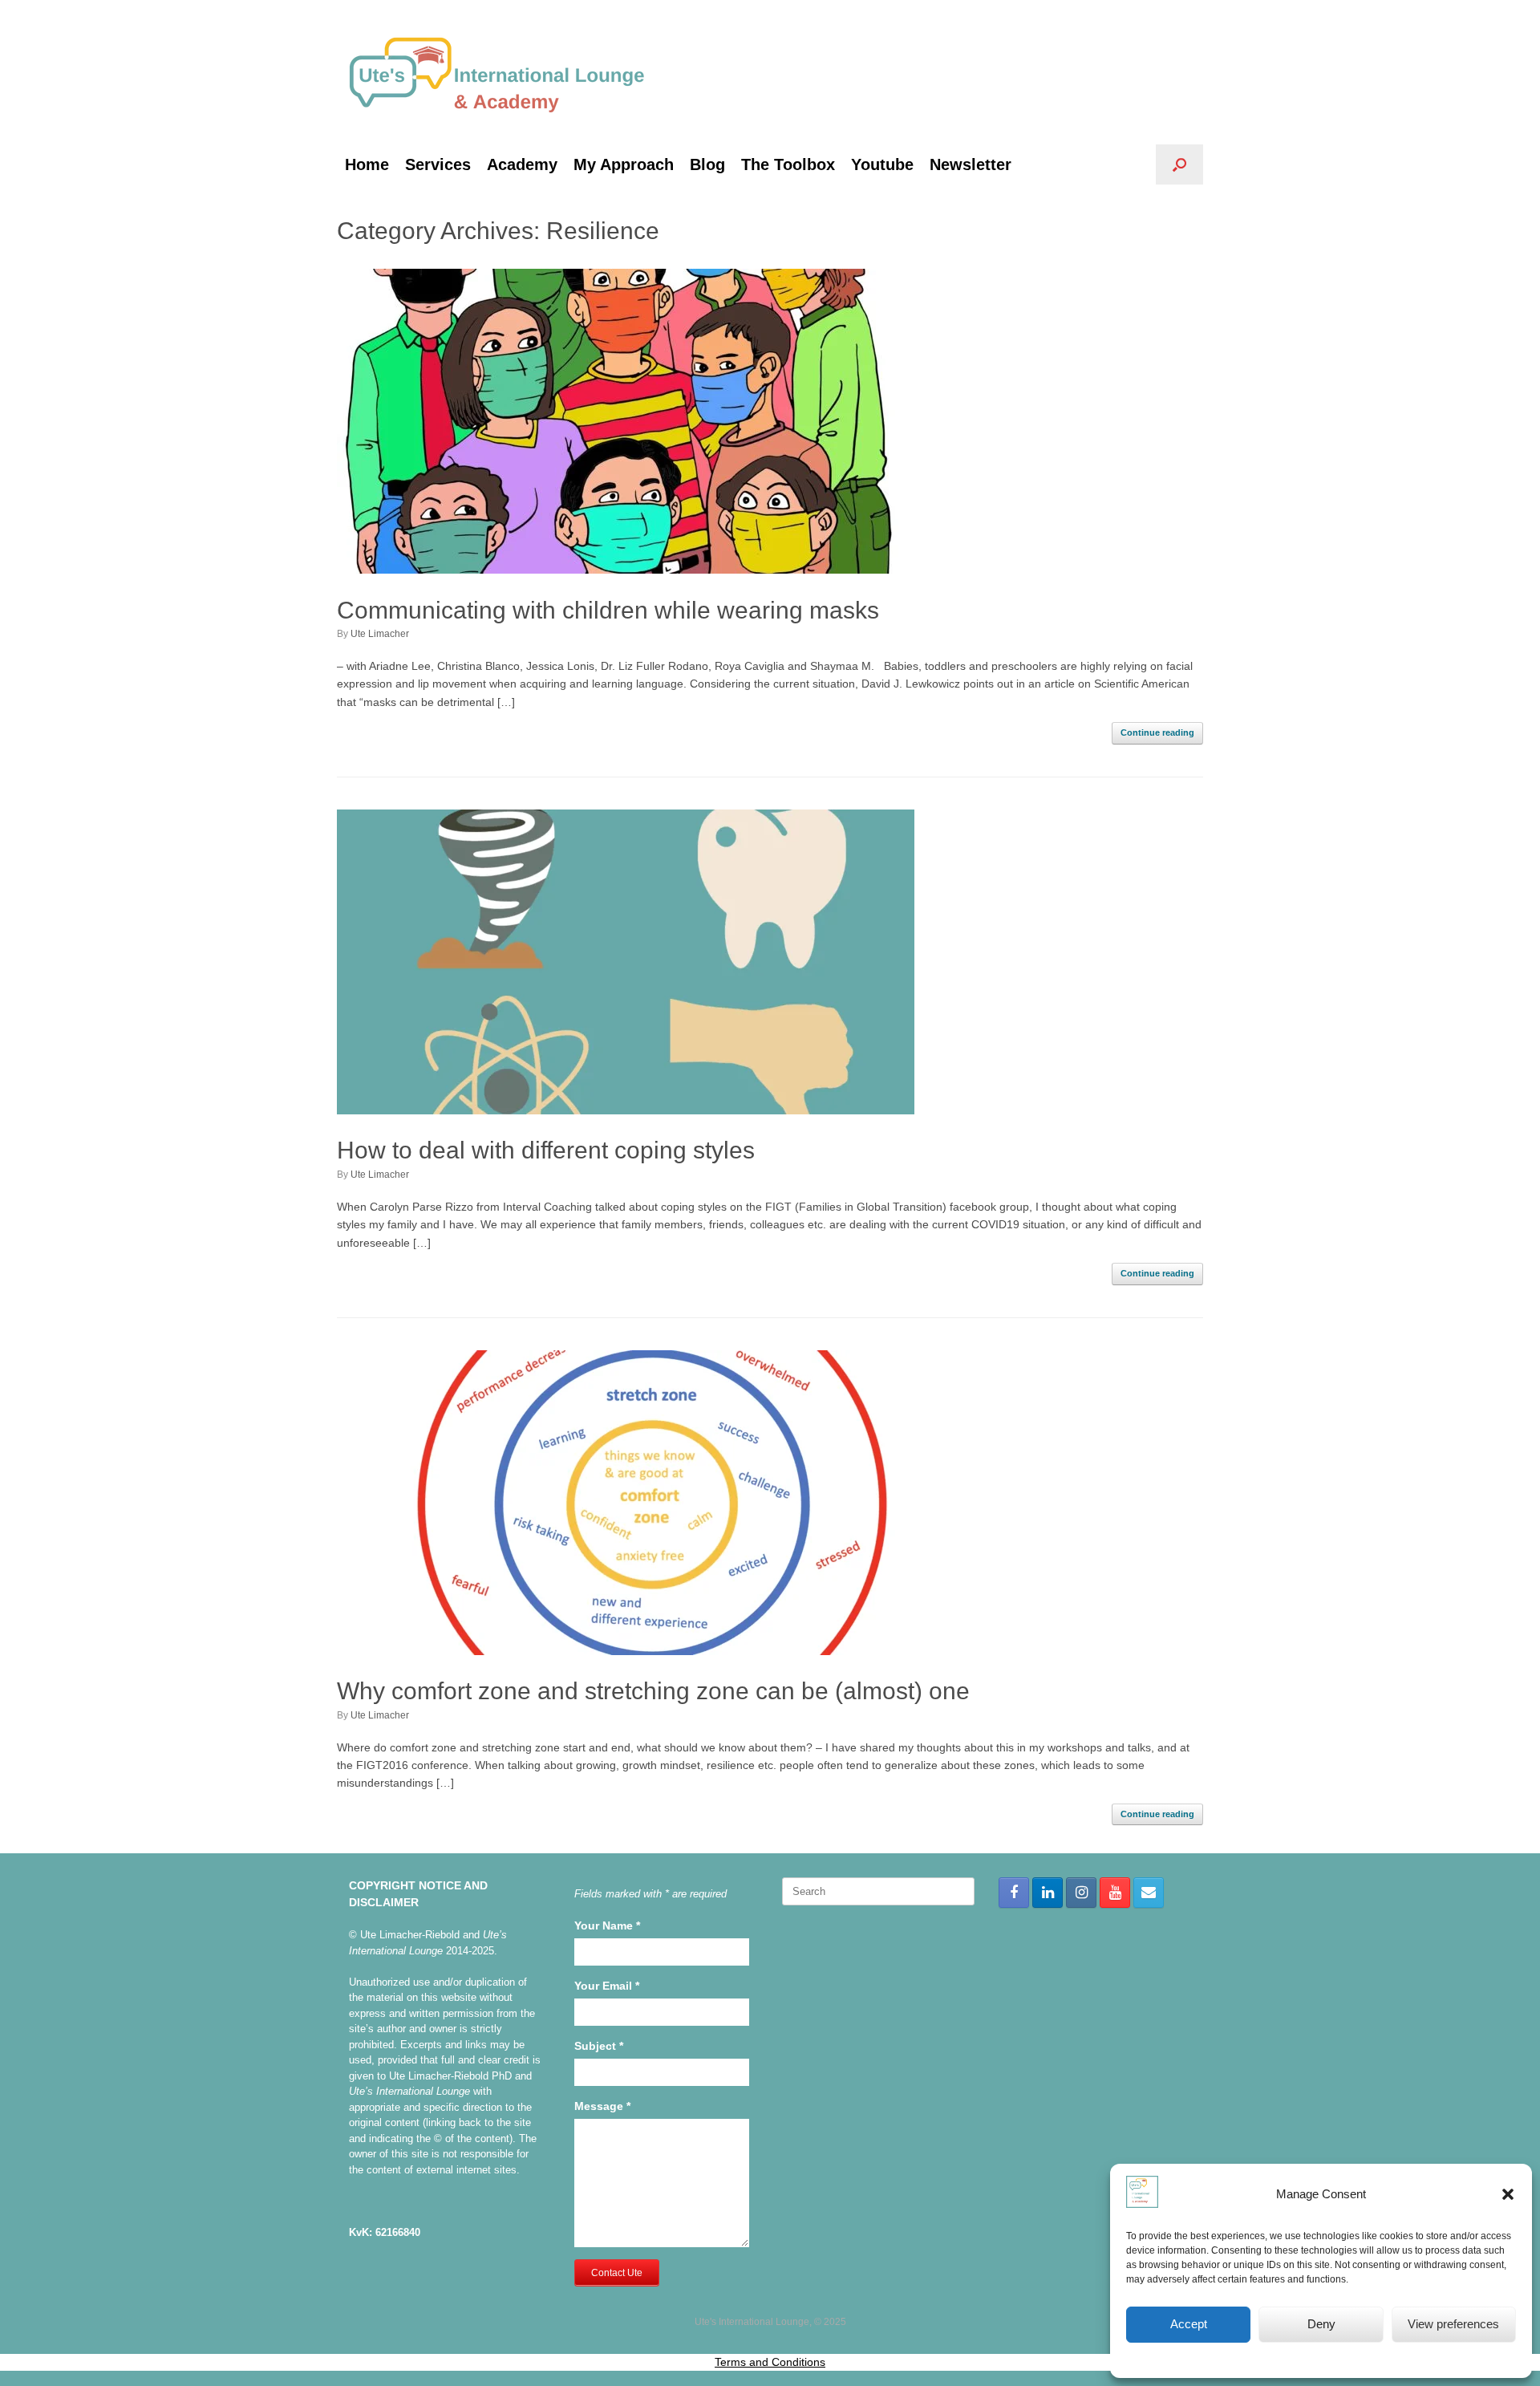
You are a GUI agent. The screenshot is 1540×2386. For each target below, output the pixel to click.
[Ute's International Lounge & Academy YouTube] (1115, 1893)
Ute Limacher (380, 634)
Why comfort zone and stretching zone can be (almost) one (653, 1691)
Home (367, 164)
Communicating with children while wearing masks (608, 610)
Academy (522, 164)
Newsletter (971, 164)
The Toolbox (788, 164)
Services (438, 164)
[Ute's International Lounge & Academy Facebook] (1014, 1893)
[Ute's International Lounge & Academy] (497, 72)
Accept (1189, 2324)
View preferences (1453, 2324)
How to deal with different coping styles (546, 1150)
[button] (1508, 2194)
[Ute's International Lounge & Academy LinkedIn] (1048, 1893)
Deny (1321, 2324)
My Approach (624, 164)
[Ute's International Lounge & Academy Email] (1149, 1893)
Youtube (882, 164)
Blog (707, 164)
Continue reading (1157, 732)
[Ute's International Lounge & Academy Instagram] (1081, 1893)
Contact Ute (617, 2273)
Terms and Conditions (770, 2362)
